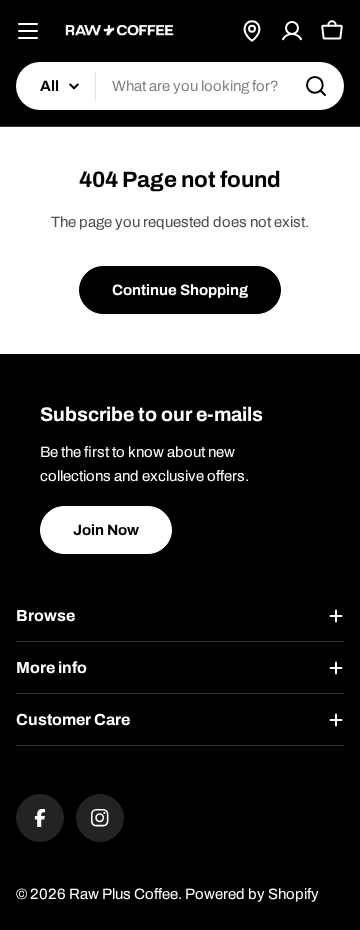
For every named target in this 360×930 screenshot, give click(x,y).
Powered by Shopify (252, 894)
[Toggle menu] (28, 31)
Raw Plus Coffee (123, 894)
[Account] (292, 31)
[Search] (316, 86)
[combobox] (180, 86)
